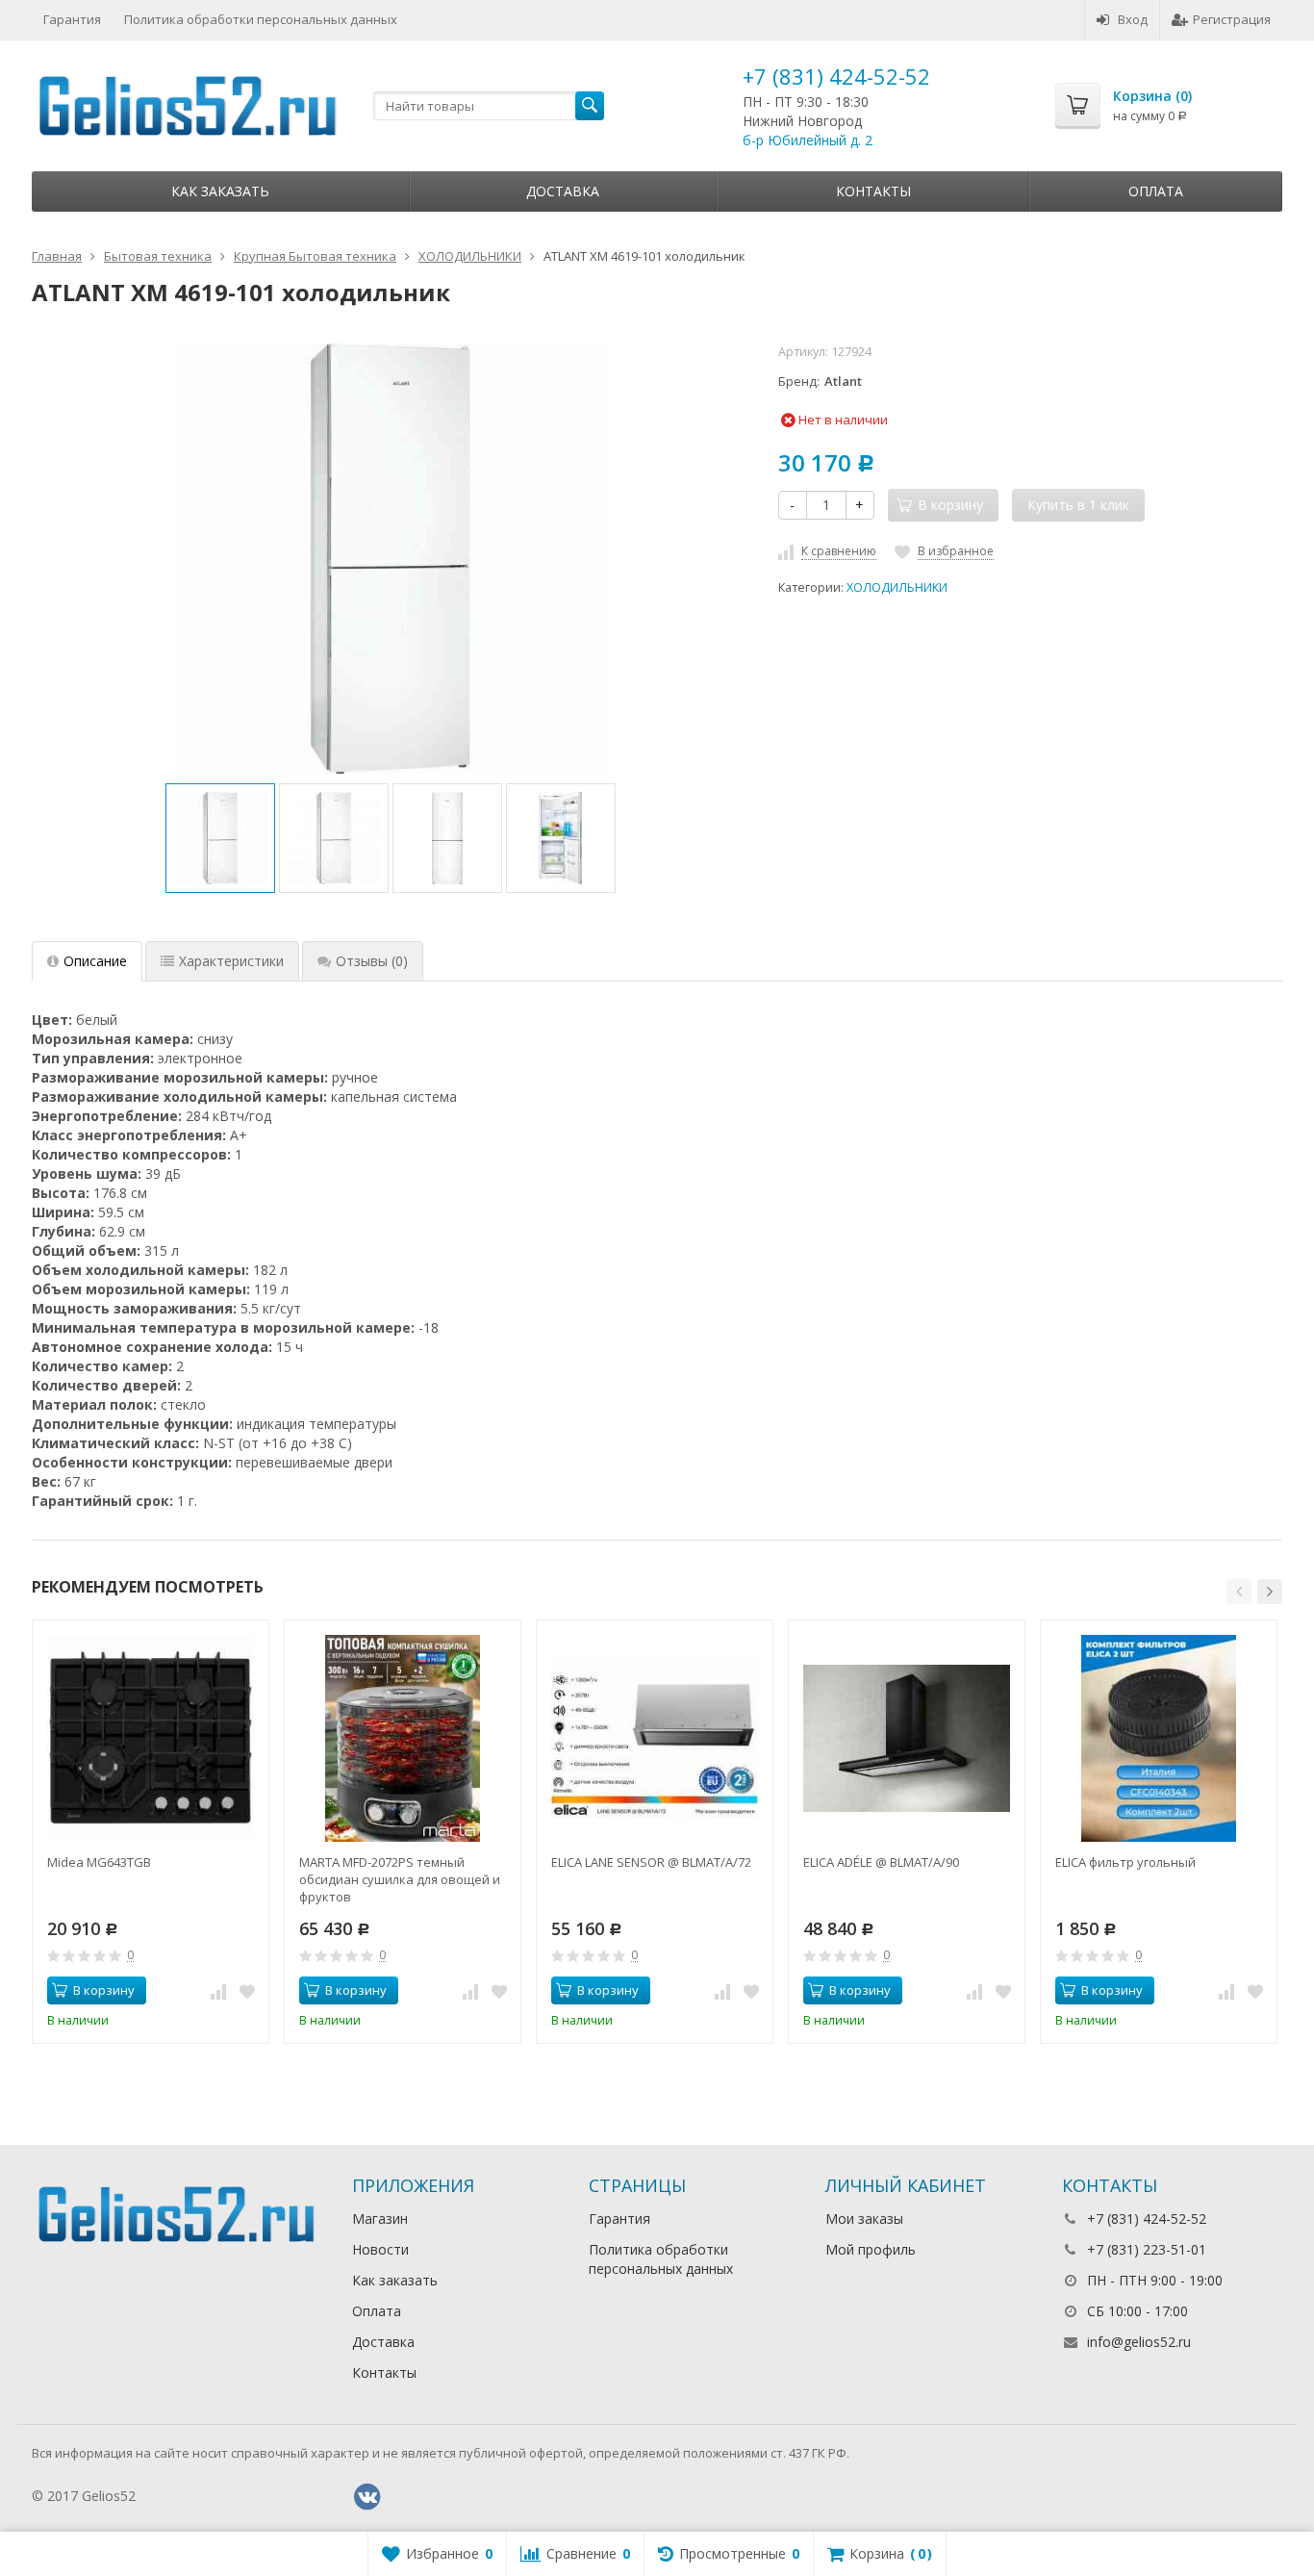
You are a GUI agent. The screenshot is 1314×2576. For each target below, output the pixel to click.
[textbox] (489, 106)
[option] (220, 838)
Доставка (563, 191)
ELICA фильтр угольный (1125, 1862)
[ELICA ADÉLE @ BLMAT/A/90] (907, 1738)
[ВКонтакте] (367, 2497)
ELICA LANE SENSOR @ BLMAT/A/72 (651, 1862)
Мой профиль (871, 2249)
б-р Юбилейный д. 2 (808, 140)
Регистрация (1232, 19)
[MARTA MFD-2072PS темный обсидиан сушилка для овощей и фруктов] (403, 1738)
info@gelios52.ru (1139, 2342)
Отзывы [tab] (372, 961)
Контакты (873, 191)
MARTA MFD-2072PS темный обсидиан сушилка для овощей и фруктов (400, 1879)
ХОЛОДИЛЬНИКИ (897, 587)
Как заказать (220, 191)
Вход (1133, 19)
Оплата (1156, 191)
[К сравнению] (218, 1991)
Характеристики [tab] (231, 961)
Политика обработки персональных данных (261, 19)
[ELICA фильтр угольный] (1159, 1738)
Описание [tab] (95, 961)
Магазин (380, 2219)
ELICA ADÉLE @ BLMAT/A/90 (881, 1862)
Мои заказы (864, 2219)
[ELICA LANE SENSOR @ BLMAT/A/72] (655, 1738)
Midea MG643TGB (99, 1862)
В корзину (104, 1990)
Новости (380, 2249)
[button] (1239, 1592)
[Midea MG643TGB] (151, 1738)
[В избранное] (247, 1991)
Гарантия (72, 19)
